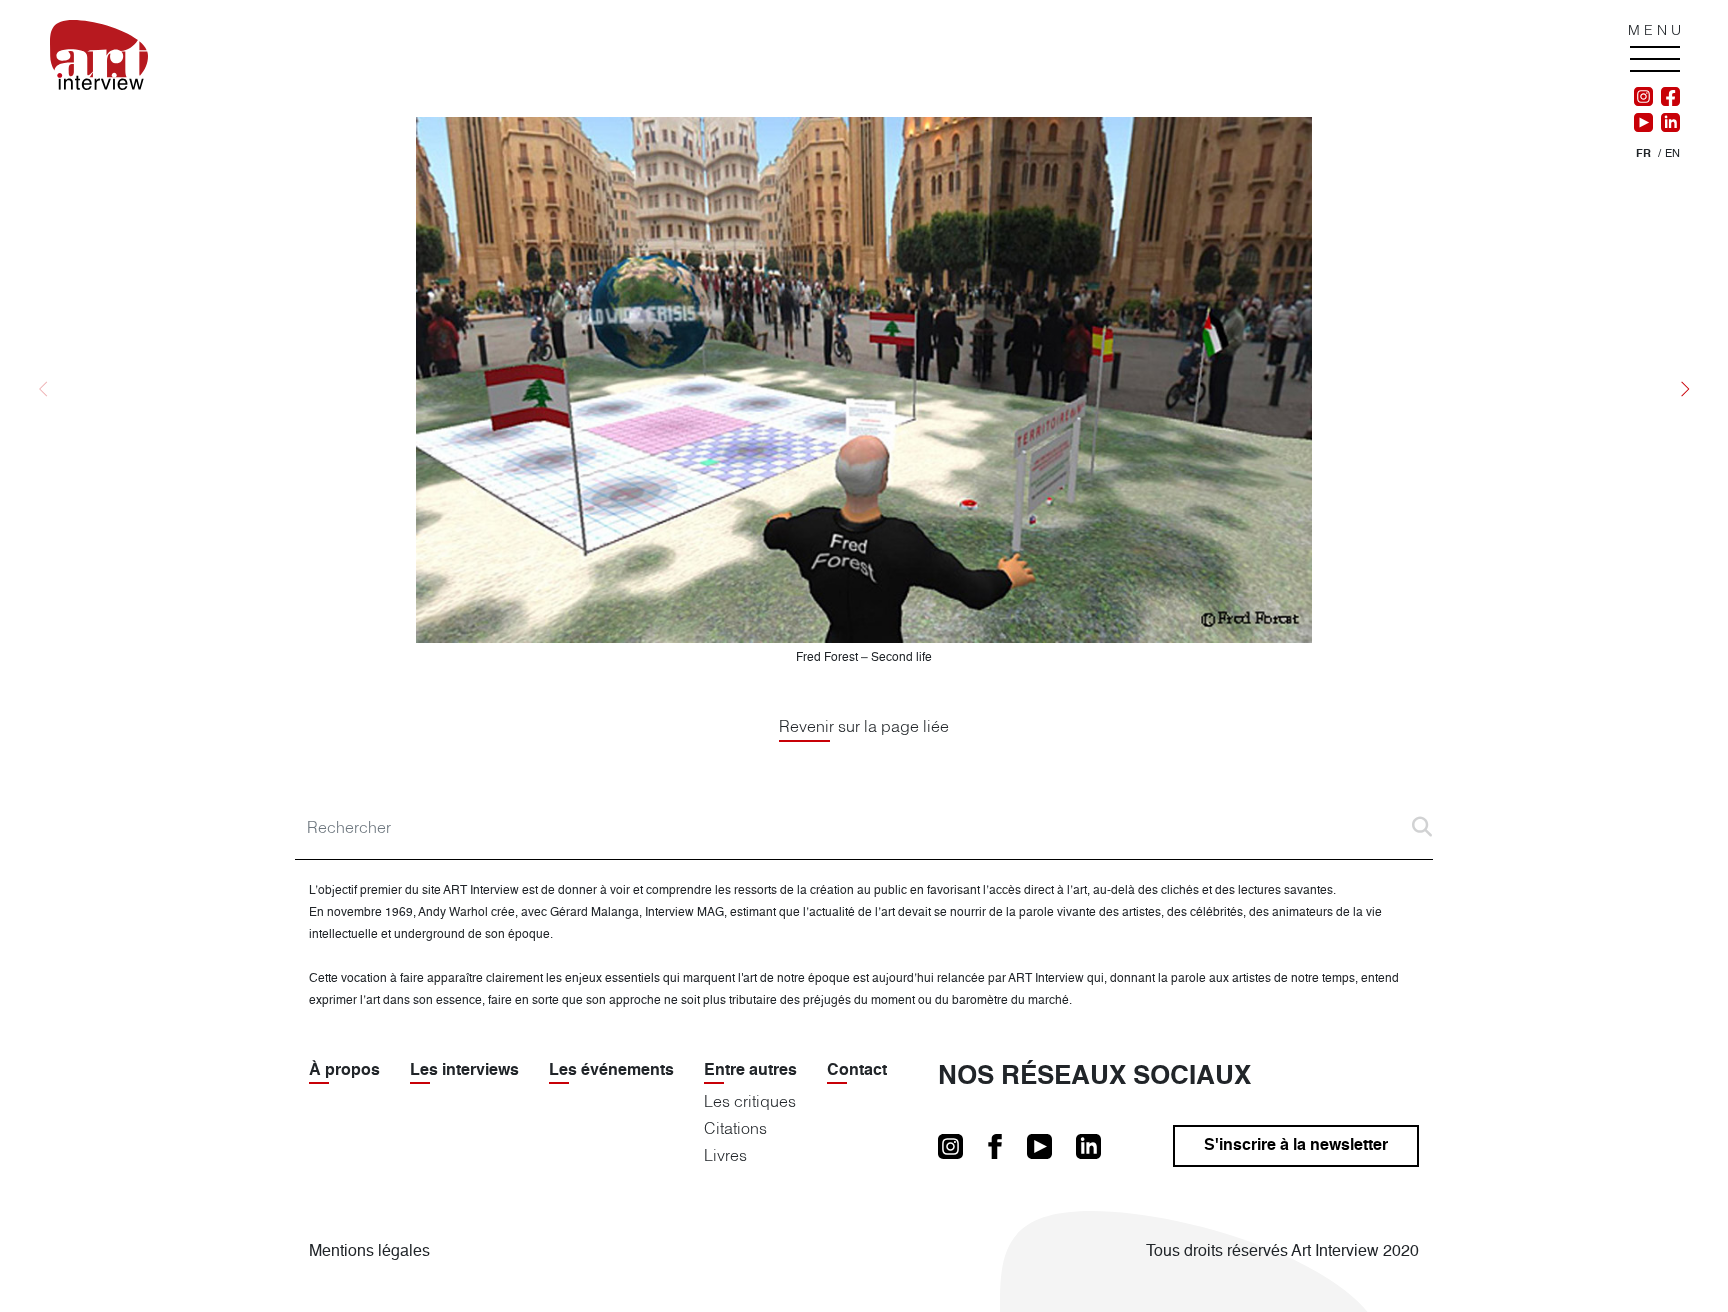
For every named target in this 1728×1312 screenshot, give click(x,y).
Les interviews (464, 1071)
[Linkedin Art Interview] (1666, 123)
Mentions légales (369, 1252)
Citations (735, 1128)
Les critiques (750, 1101)
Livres (725, 1155)
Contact (857, 1071)
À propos (344, 1071)
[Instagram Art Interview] (1643, 97)
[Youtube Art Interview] (1643, 123)
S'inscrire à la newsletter (1296, 1146)
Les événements (611, 1071)
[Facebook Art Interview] (1666, 97)
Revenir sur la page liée (864, 726)
